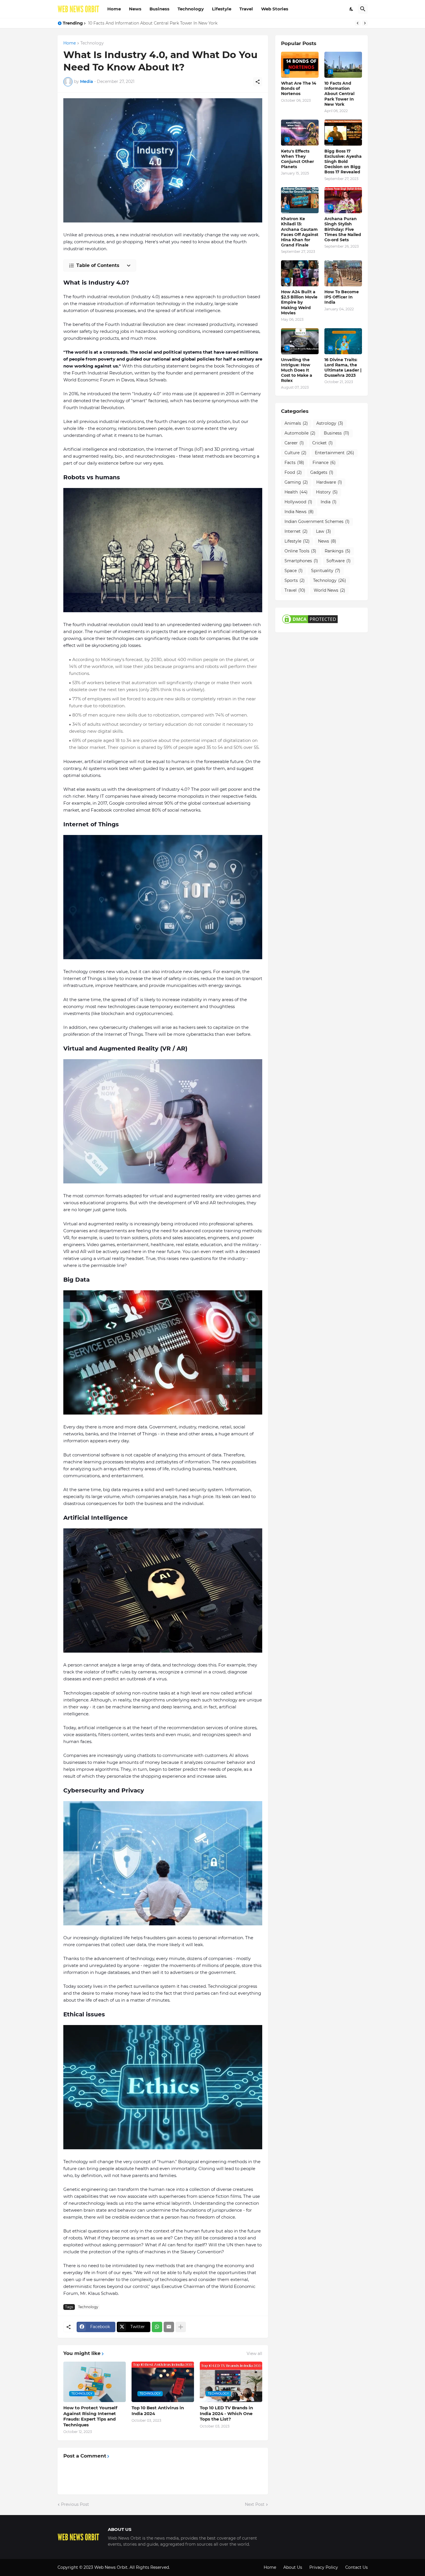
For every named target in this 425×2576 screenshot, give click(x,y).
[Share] (258, 82)
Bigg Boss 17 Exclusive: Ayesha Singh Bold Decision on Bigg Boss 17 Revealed (343, 162)
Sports (295, 580)
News (135, 9)
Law (324, 531)
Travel (246, 9)
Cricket (323, 443)
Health (296, 492)
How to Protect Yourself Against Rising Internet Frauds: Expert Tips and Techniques (90, 2416)
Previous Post (75, 2504)
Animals (296, 423)
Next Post (255, 2504)
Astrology (330, 423)
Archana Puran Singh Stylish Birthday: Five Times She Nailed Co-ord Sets (343, 229)
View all (254, 2354)
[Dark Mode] (352, 9)
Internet (296, 531)
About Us (293, 2567)
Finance (324, 463)
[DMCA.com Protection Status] (310, 623)
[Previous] (358, 23)
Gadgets (322, 472)
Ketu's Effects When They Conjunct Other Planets (138, 23)
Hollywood (298, 502)
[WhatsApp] (157, 2327)
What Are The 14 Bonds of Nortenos (299, 88)
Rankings (338, 551)
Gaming (296, 482)
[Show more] (181, 2327)
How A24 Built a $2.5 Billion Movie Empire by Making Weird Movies (299, 302)
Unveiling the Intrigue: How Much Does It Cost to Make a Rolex (297, 370)
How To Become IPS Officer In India (342, 297)
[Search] (363, 9)
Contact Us (356, 2567)
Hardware (329, 482)
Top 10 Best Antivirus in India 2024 (158, 2411)
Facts (294, 463)
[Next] (365, 23)
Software (339, 561)
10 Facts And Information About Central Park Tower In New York (339, 94)
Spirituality (326, 571)
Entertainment (335, 453)
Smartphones (301, 561)
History (327, 492)
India (329, 502)
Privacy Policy (324, 2567)
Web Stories (275, 9)
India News (299, 512)
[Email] (169, 2327)
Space (294, 571)
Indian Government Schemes (317, 521)
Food (293, 472)
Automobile (300, 433)
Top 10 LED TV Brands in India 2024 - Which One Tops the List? (226, 2413)
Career (294, 443)
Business (159, 9)
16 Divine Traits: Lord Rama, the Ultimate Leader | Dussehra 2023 (343, 368)
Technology (191, 9)
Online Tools (300, 551)
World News (329, 590)
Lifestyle (222, 9)
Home (114, 9)
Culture (295, 453)
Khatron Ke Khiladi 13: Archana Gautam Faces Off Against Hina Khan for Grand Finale (300, 232)
